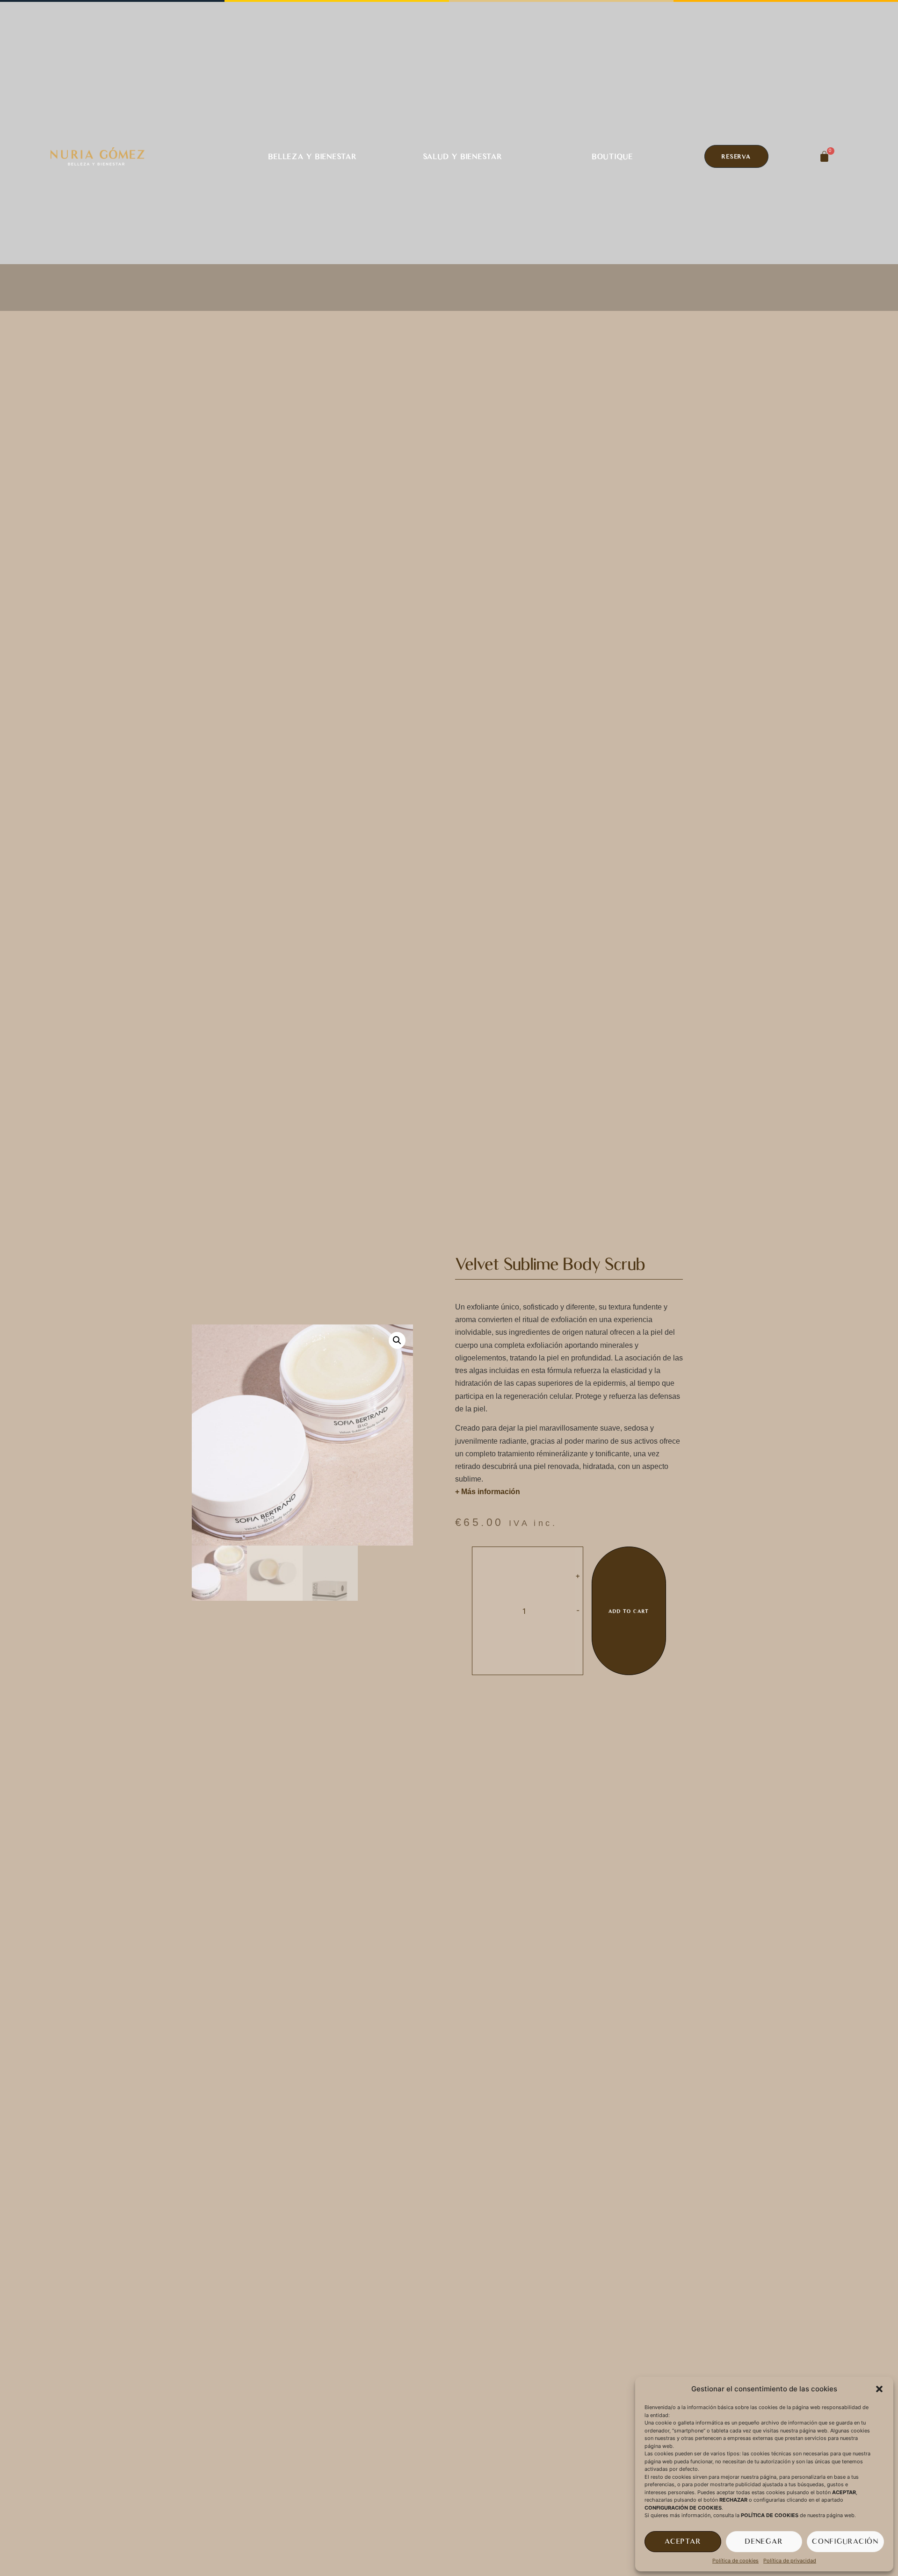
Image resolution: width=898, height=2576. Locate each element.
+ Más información (488, 1492)
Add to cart (629, 1611)
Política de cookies (735, 2561)
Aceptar (683, 2541)
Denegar (764, 2541)
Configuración (845, 2541)
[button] (879, 2389)
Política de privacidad (790, 2561)
